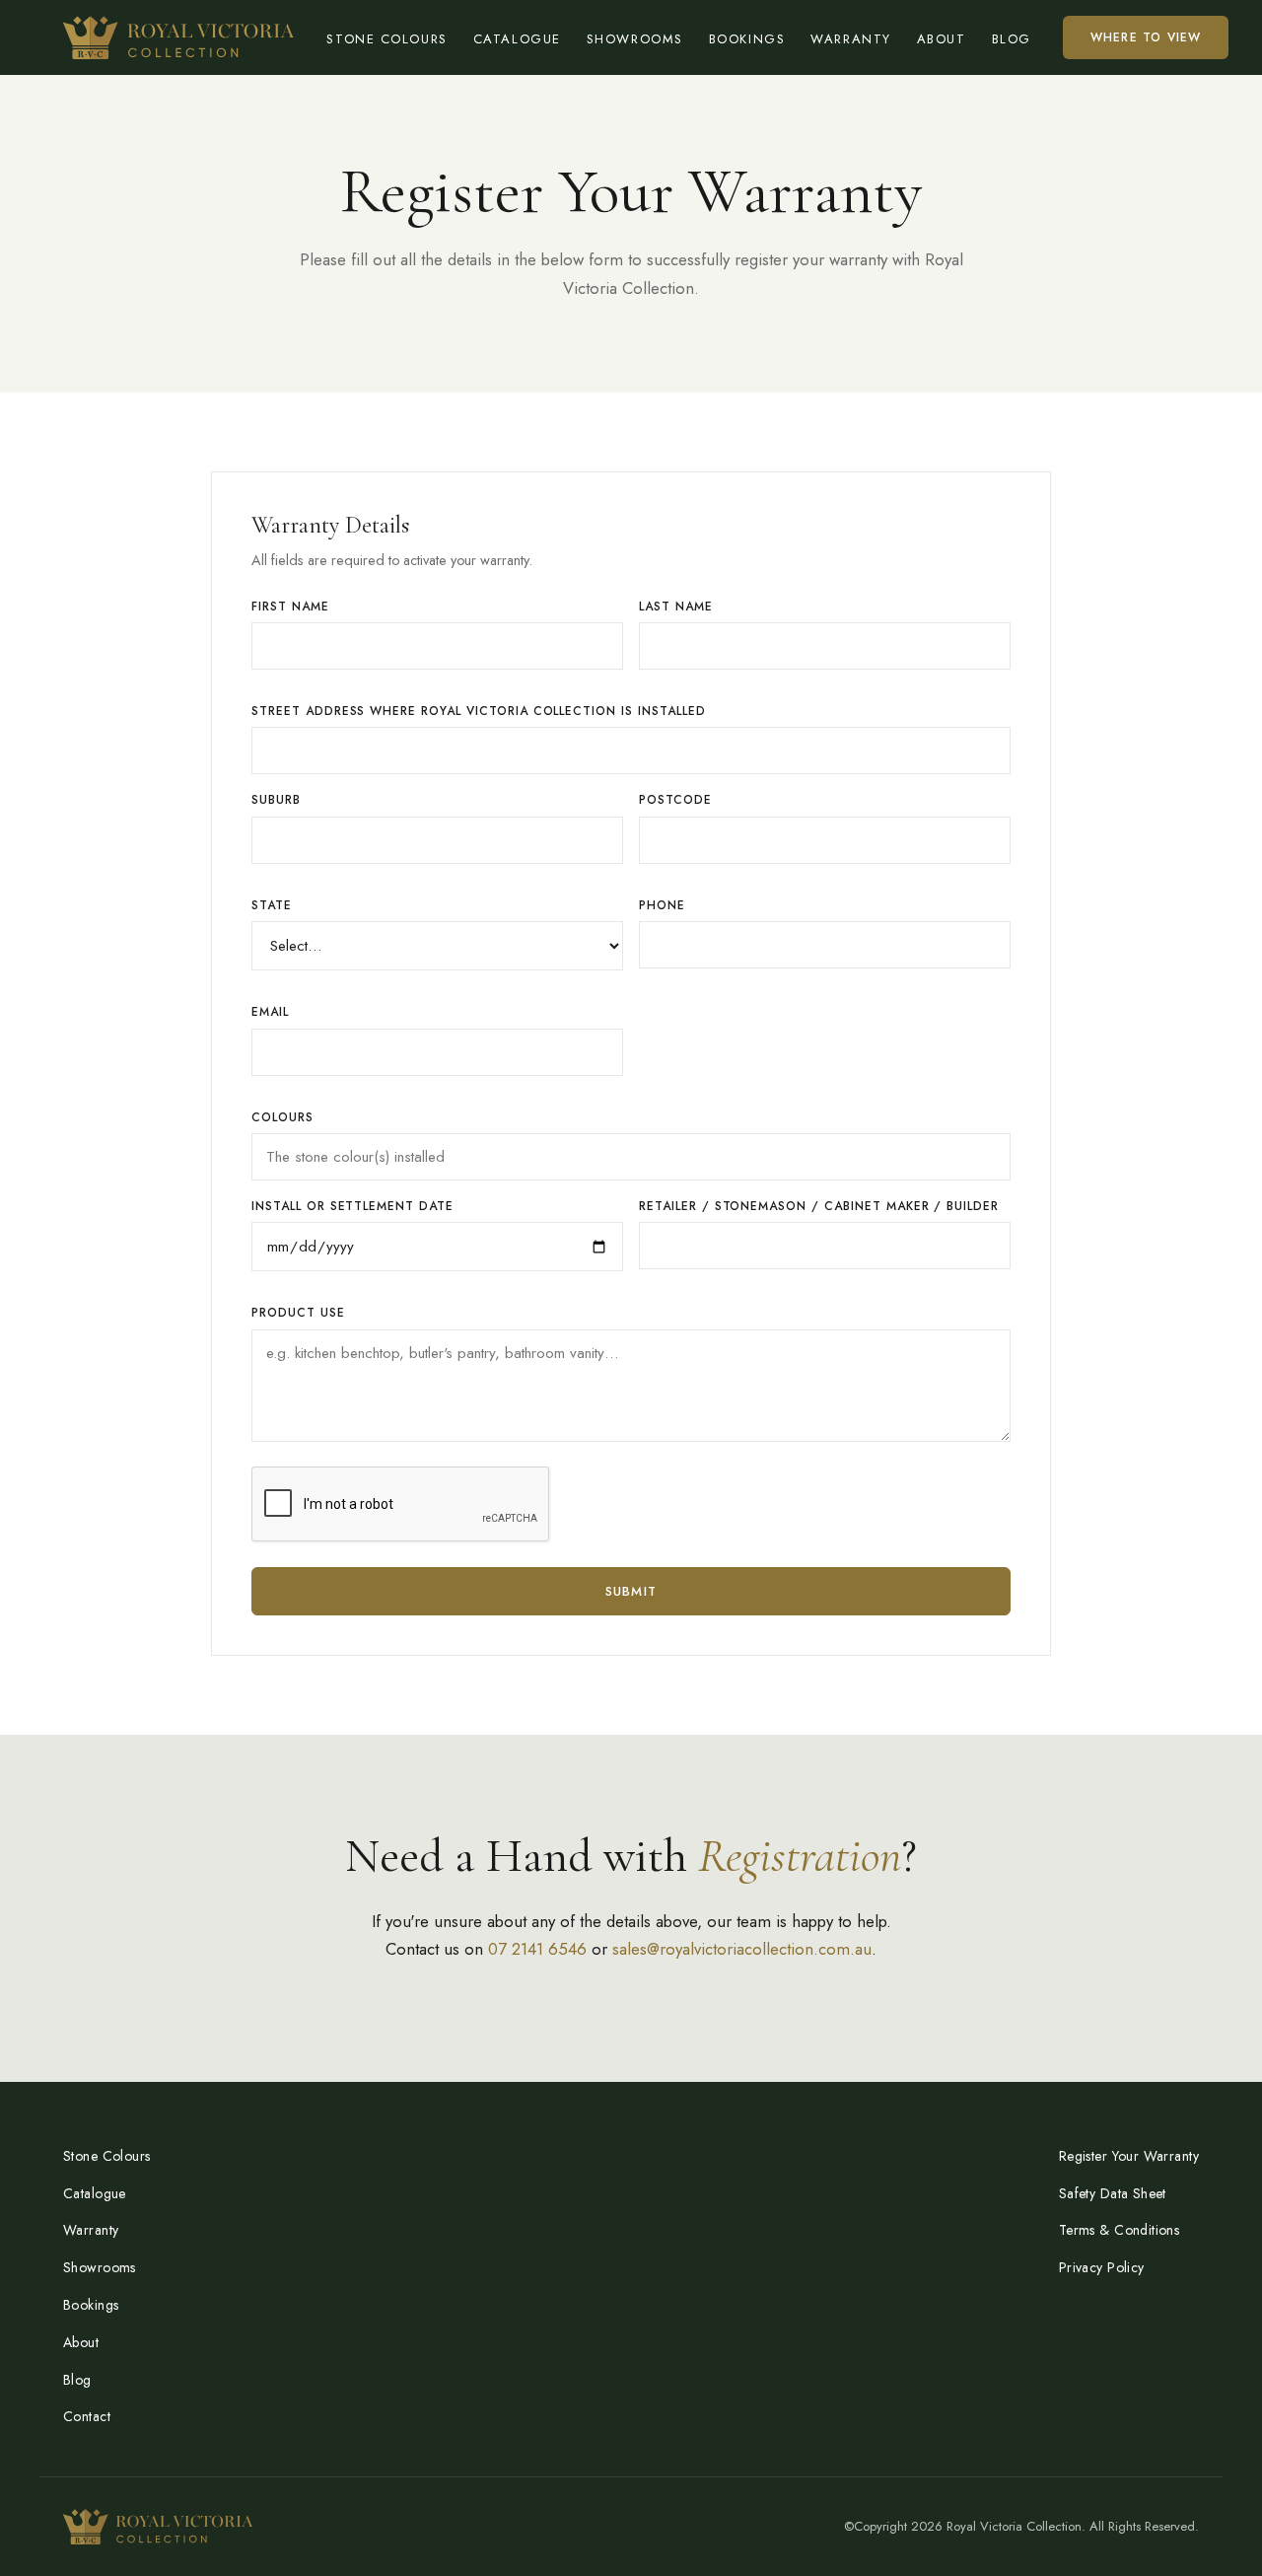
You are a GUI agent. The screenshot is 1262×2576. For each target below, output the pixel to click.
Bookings (747, 39)
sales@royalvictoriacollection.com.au (742, 1949)
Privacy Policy (1102, 2267)
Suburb (276, 800)
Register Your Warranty (1129, 2156)
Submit (631, 1591)
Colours (282, 1117)
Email (270, 1012)
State (272, 905)
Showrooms (635, 39)
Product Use (298, 1313)
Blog (1012, 39)
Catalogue (517, 39)
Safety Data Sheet (1113, 2193)
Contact (87, 2416)
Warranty (850, 39)
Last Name (676, 607)
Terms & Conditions (1120, 2230)
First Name (290, 607)
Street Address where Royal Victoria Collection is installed (479, 711)
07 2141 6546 (537, 1949)
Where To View (1146, 37)
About (942, 39)
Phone (662, 905)
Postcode (675, 800)
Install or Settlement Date (352, 1206)
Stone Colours (386, 39)
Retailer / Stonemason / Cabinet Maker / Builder (819, 1206)
